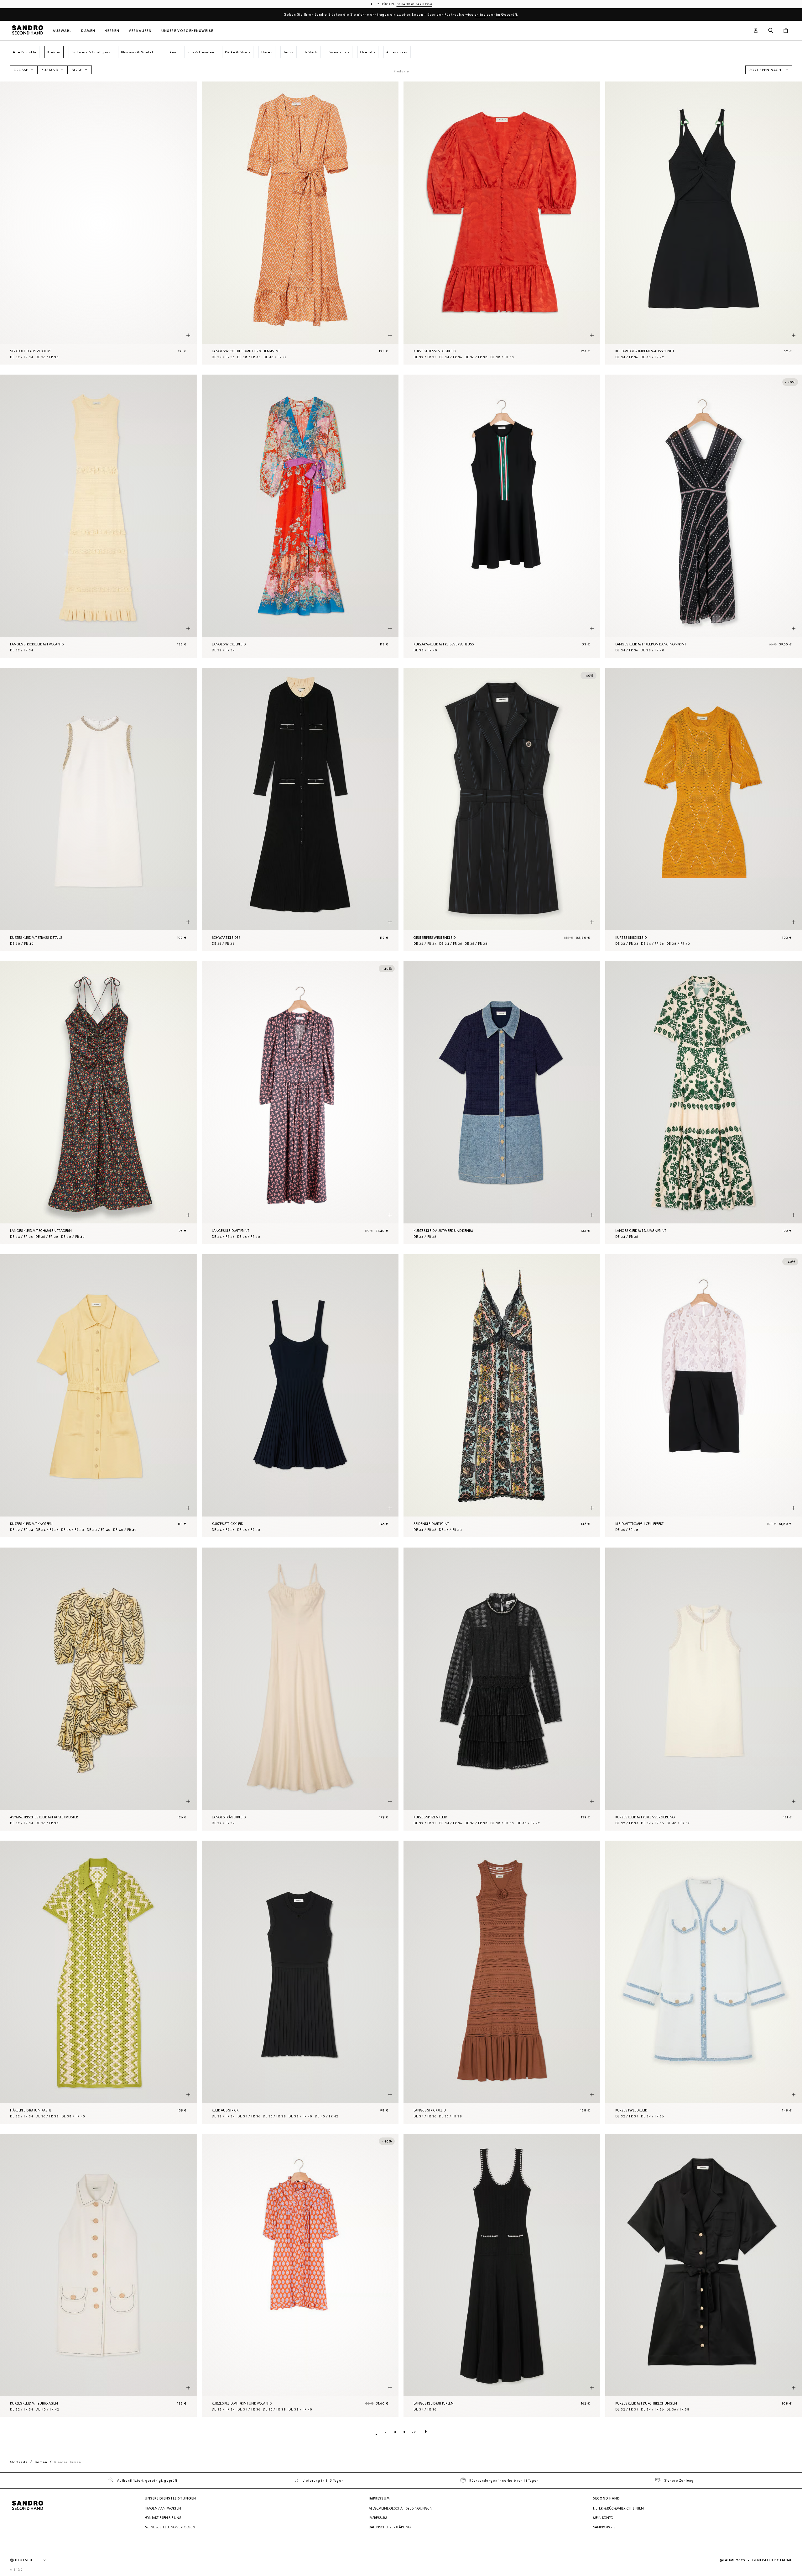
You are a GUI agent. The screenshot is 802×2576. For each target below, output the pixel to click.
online (480, 14)
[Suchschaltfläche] (771, 31)
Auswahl (62, 31)
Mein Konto (603, 2518)
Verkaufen (140, 31)
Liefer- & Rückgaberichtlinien (618, 2508)
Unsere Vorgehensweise (187, 31)
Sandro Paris (604, 2527)
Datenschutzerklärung (390, 2527)
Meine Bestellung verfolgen (170, 2527)
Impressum (378, 2518)
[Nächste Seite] (426, 2432)
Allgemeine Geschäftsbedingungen (401, 2508)
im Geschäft (507, 14)
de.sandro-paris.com (414, 4)
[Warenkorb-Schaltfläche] (786, 31)
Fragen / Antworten (163, 2508)
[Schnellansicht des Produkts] (188, 335)
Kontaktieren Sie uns (163, 2518)
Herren (112, 31)
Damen (88, 31)
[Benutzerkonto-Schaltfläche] (756, 31)
